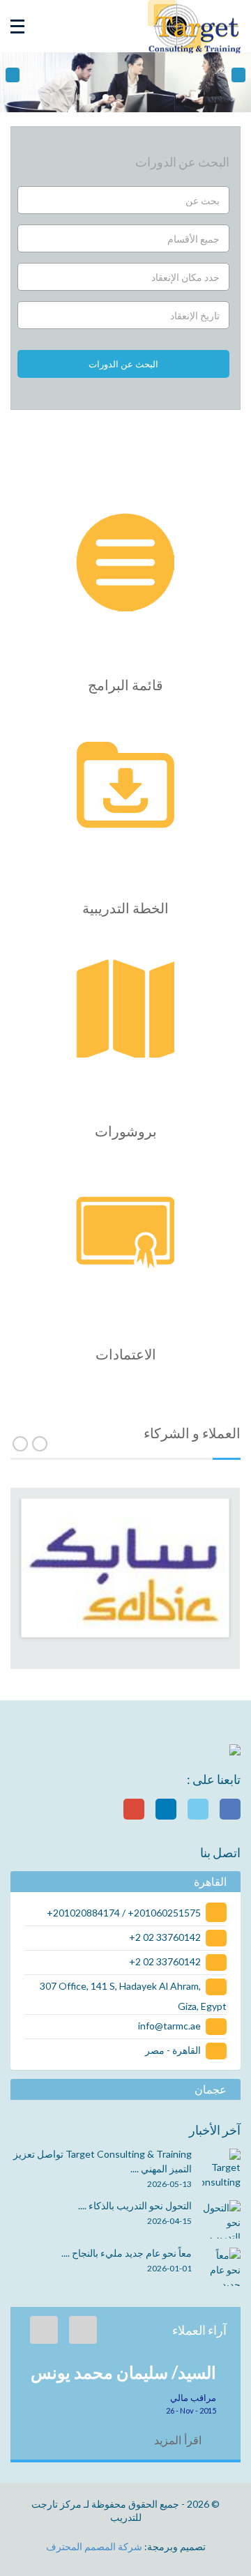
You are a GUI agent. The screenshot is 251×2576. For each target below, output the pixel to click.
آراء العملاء (199, 2330)
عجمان (211, 2089)
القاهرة (210, 1882)
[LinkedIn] (166, 1809)
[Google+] (134, 1809)
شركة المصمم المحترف (94, 2546)
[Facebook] (230, 1809)
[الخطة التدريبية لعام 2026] (126, 787)
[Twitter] (198, 1809)
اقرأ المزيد (179, 2440)
